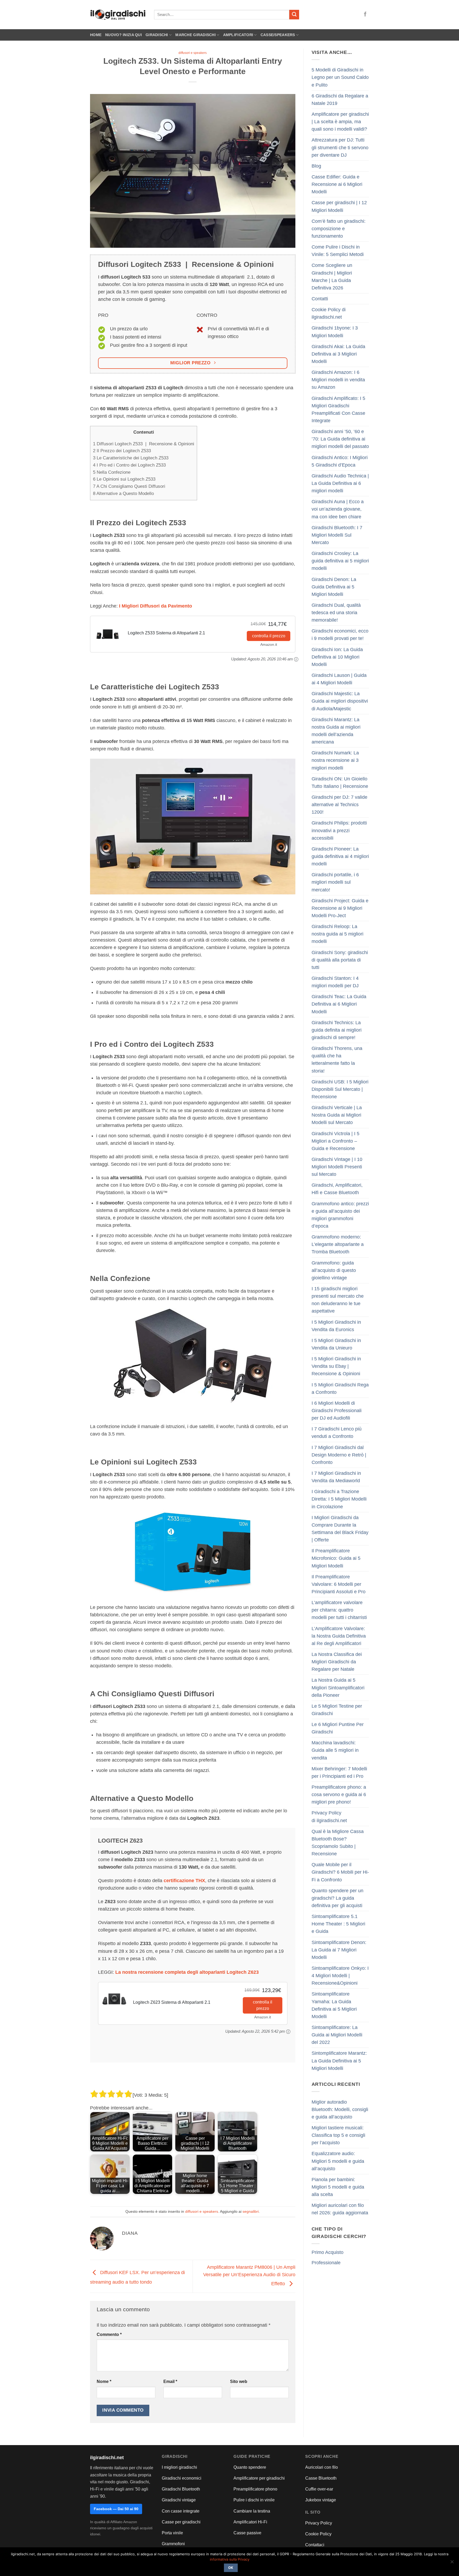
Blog (316, 166)
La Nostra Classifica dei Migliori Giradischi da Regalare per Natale (337, 1662)
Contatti (320, 299)
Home (96, 35)
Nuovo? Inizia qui (124, 35)
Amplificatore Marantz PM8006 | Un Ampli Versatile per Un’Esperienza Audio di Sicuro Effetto (249, 2275)
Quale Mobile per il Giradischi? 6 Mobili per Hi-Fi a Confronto (340, 1872)
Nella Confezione (112, 472)
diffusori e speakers (193, 53)
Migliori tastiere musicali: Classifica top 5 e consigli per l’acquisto (338, 2135)
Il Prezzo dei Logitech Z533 (122, 451)
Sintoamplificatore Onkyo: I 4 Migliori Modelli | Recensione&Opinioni (340, 1976)
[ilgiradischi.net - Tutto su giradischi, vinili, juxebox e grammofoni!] (118, 15)
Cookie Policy (318, 2534)
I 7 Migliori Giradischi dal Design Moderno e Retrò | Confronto (339, 1455)
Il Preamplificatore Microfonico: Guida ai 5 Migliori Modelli (336, 1558)
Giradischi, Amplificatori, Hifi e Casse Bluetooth (337, 1189)
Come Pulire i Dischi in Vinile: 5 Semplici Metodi (338, 251)
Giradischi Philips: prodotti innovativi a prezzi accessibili (339, 830)
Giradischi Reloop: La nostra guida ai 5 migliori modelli (337, 934)
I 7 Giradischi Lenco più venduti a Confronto (337, 1433)
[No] (452, 2563)
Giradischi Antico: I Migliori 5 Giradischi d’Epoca (340, 461)
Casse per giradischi (181, 2522)
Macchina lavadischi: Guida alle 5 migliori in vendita (335, 1750)
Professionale (326, 2263)
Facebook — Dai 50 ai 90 (116, 2509)
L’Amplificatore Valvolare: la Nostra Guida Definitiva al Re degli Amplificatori (339, 1636)
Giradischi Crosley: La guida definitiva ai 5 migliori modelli (340, 561)
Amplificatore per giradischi (259, 2478)
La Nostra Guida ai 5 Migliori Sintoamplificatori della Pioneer (338, 1688)
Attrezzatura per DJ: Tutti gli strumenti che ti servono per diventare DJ (340, 147)
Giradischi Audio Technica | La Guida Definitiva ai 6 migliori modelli (340, 483)
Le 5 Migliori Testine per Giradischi (337, 1710)
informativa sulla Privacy (230, 2559)
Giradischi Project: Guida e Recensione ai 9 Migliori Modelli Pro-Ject (340, 908)
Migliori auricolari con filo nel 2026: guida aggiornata (340, 2209)
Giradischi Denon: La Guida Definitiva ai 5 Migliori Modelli (334, 587)
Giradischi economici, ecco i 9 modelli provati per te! (340, 635)
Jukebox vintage (321, 2500)
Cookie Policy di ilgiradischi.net (329, 313)
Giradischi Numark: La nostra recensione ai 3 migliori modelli (335, 760)
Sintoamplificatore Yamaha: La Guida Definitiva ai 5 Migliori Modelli (334, 2005)
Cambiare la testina (252, 2511)
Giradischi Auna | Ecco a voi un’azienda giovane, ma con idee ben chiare (338, 509)
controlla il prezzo (269, 636)
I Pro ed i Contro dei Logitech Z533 (129, 465)
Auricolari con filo (322, 2467)
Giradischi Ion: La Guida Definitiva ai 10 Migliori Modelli (337, 657)
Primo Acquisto (328, 2252)
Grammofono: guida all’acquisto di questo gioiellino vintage (334, 1270)
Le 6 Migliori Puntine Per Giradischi (338, 1728)
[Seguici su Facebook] (365, 15)
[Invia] (294, 15)
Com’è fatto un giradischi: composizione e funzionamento (339, 229)
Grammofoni (173, 2544)
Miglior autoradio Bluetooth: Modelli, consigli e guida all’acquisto (340, 2109)
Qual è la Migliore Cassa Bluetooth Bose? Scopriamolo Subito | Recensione (338, 1843)
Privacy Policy (319, 2523)
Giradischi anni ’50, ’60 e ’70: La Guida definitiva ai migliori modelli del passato (340, 439)
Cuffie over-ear (319, 2489)
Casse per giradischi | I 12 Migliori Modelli (339, 206)
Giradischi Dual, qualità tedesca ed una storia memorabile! (336, 613)
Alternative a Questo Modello (123, 494)
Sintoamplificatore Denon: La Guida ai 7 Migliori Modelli (339, 1950)
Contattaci (315, 2545)
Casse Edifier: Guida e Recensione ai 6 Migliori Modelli (337, 184)
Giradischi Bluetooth (181, 2489)
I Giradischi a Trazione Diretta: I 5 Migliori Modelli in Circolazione (339, 1499)
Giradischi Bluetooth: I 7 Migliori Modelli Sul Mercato (337, 535)
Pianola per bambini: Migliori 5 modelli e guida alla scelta (338, 2187)
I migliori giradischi (179, 2467)
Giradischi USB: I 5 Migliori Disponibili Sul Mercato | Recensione (340, 1089)
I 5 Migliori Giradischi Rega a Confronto (340, 1389)
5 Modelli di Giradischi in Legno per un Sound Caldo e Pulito (340, 77)
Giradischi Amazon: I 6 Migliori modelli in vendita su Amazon (338, 380)
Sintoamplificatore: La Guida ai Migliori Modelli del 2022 (337, 2035)
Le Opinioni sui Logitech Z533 (124, 479)
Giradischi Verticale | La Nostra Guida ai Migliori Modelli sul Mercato (337, 1115)
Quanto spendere (250, 2467)
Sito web (239, 2381)
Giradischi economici (182, 2478)
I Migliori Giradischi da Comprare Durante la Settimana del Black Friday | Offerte (340, 1529)
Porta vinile (172, 2533)
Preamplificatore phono (255, 2489)
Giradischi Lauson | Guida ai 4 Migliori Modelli (339, 679)
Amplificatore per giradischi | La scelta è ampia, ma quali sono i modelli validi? (340, 122)
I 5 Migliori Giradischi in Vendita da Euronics (336, 1326)
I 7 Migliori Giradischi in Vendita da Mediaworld (336, 1477)
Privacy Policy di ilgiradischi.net (329, 1817)
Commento (109, 2334)
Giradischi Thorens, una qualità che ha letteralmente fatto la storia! (337, 1060)
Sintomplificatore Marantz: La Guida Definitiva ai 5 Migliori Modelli (339, 2061)
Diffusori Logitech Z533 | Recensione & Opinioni (144, 444)
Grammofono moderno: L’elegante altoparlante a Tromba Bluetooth (338, 1244)
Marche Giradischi (195, 35)
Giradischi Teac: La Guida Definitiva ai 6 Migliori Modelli (339, 1004)
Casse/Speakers (278, 35)
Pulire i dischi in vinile (254, 2500)
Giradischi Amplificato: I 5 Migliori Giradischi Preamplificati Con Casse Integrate (338, 409)
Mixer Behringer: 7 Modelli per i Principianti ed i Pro (339, 1772)
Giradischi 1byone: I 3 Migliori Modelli (335, 332)
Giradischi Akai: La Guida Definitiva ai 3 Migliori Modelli (338, 354)
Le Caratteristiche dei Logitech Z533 (131, 458)
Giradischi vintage (179, 2500)
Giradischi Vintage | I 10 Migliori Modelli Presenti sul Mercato (337, 1167)
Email (170, 2381)
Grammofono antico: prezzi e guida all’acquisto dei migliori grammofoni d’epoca (340, 1215)
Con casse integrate (181, 2511)
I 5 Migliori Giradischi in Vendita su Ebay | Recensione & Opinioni (336, 1366)
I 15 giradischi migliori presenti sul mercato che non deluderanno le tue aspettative (338, 1300)
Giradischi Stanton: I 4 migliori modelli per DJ (335, 982)
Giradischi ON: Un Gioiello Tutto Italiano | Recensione (340, 783)
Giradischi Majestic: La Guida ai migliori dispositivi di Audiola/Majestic (340, 701)
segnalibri (251, 2211)
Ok (231, 2568)
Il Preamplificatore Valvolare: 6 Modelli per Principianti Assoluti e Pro (339, 1584)
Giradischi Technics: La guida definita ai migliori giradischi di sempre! (337, 1030)
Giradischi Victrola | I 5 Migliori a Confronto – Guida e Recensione (335, 1141)
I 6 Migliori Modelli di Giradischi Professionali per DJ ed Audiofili (337, 1411)
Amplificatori (238, 35)
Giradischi (157, 35)
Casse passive (247, 2533)
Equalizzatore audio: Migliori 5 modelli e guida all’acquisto (338, 2161)
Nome (104, 2381)
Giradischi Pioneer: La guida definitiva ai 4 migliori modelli (340, 856)
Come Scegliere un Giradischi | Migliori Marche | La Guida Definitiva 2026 (332, 276)
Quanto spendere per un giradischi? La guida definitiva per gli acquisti (337, 1898)
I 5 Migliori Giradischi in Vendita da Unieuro (336, 1344)
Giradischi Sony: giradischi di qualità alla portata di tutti (340, 960)
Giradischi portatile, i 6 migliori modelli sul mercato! (335, 882)
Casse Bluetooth (321, 2478)
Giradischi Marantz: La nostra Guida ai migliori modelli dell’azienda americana (336, 731)
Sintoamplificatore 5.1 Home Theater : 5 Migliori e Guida (338, 1924)
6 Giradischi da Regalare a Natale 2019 (340, 100)
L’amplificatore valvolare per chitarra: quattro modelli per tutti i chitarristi (339, 1610)
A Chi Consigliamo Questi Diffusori (129, 486)
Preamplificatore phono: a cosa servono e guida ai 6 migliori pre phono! (339, 1795)
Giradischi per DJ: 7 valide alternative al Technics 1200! (339, 805)
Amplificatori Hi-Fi (250, 2522)
